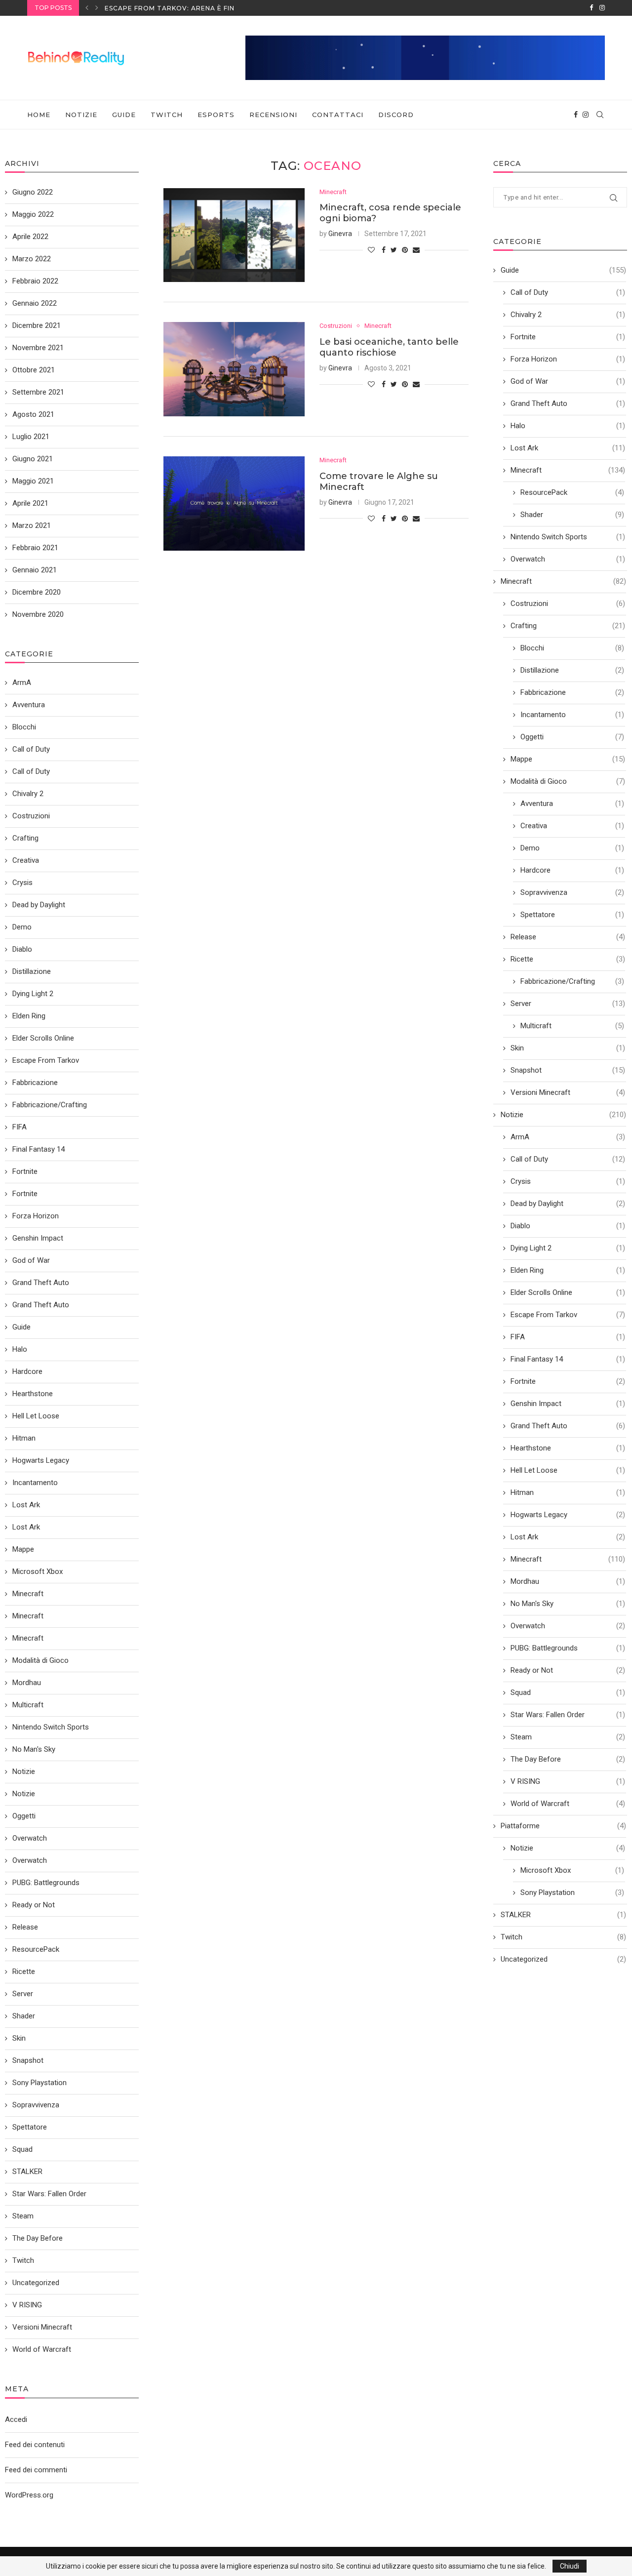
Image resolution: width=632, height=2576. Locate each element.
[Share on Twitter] (394, 250)
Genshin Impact (568, 1404)
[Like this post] (371, 250)
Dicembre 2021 (37, 325)
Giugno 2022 (33, 192)
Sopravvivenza (572, 892)
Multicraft (572, 1026)
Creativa (572, 826)
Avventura (572, 804)
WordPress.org (29, 2495)
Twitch (167, 115)
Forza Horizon (568, 359)
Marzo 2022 (32, 259)
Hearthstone (568, 1448)
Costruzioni (336, 326)
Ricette (568, 959)
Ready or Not (568, 1670)
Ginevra (340, 234)
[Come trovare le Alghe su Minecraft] (234, 503)
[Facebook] (591, 8)
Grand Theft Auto (568, 403)
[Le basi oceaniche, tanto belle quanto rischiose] (234, 369)
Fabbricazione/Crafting (572, 981)
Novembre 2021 (38, 348)
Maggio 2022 (33, 214)
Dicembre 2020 (37, 592)
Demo (572, 848)
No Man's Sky (568, 1604)
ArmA (568, 1137)
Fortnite (568, 337)
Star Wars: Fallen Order (568, 1715)
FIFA (568, 1337)
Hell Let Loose (568, 1470)
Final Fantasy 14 (568, 1359)
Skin (568, 1048)
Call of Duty (568, 292)
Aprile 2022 (30, 237)
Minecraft (333, 192)
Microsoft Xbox (572, 1870)
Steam (568, 1737)
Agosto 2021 (33, 414)
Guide (124, 115)
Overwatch (568, 559)
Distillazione (572, 670)
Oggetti (572, 737)
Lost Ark (568, 448)
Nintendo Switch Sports (568, 537)
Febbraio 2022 (35, 281)
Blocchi (572, 648)
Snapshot (568, 1070)
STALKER (563, 1915)
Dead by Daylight (568, 1204)
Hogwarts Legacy (568, 1515)
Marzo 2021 (32, 525)
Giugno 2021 (33, 459)
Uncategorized (563, 1959)
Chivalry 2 (568, 315)
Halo (568, 426)
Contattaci (338, 115)
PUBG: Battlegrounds (568, 1648)
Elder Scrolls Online (568, 1292)
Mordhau (568, 1581)
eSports (216, 115)
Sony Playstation (572, 1892)
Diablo (568, 1226)
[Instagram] (602, 8)
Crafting (568, 626)
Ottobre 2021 (34, 370)
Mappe (568, 759)
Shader (572, 515)
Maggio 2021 (33, 481)
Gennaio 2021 (35, 570)
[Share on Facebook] (384, 250)
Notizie (81, 115)
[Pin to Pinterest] (405, 250)
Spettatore (572, 915)
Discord (396, 115)
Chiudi (570, 2566)
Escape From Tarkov (568, 1315)
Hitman (568, 1492)
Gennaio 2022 (35, 303)
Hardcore (572, 870)
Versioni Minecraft (568, 1092)
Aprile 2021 (30, 503)
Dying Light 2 (568, 1248)
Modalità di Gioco (568, 781)
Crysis (568, 1181)
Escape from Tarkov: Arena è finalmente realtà (201, 8)
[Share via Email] (416, 250)
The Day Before (568, 1759)
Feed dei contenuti (35, 2445)
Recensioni (273, 115)
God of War (568, 381)
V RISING (568, 1781)
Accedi (16, 2419)
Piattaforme (563, 1826)
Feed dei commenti (36, 2470)
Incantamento (572, 715)
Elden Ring (568, 1270)
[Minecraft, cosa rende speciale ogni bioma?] (234, 235)
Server (568, 1004)
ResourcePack (572, 492)
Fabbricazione (572, 692)
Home (39, 115)
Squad (568, 1692)
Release (568, 937)
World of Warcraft (568, 1804)
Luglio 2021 (31, 437)
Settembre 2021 (38, 392)
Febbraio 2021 (35, 548)
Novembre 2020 (38, 614)
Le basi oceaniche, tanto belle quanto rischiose (389, 347)
